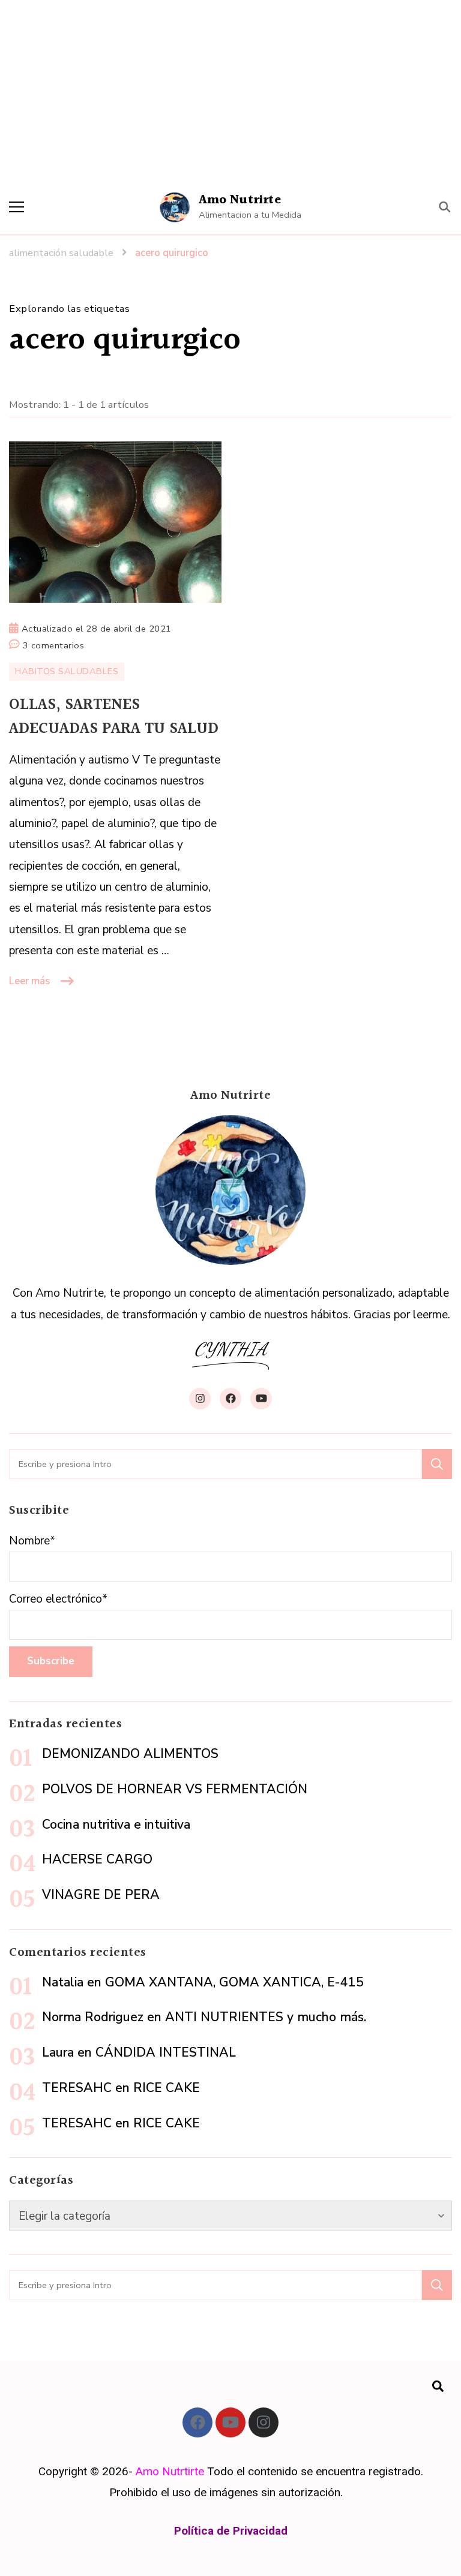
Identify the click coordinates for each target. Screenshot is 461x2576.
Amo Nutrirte (240, 200)
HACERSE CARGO (97, 1859)
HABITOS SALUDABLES (67, 671)
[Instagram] (264, 2422)
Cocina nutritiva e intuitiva (116, 1824)
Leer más (29, 981)
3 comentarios (54, 644)
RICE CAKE (167, 2088)
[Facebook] (197, 2422)
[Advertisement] (230, 90)
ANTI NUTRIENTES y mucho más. (266, 2017)
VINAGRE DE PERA (101, 1895)
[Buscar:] (215, 1464)
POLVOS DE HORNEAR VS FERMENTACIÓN (175, 1789)
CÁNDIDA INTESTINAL (166, 2052)
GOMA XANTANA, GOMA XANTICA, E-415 (234, 1982)
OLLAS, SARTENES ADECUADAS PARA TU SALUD (114, 717)
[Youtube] (230, 2422)
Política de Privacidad (231, 2531)
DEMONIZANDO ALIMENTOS (130, 1754)
